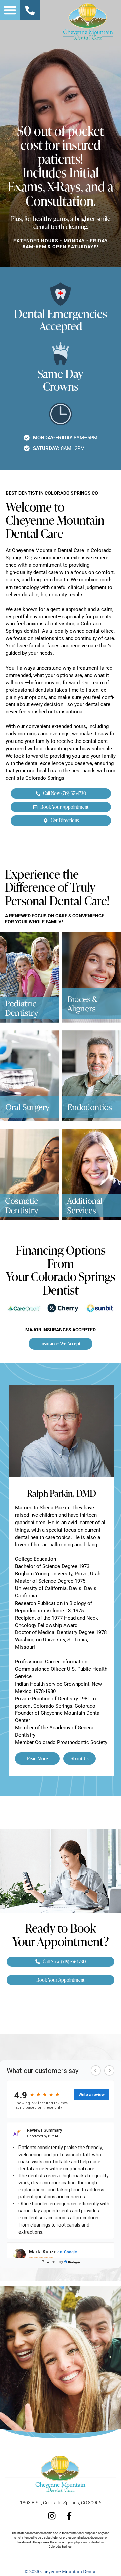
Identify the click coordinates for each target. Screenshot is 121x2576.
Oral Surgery (27, 1107)
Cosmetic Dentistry (22, 1205)
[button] (10, 10)
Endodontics (89, 1107)
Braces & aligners (83, 1004)
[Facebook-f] (69, 2516)
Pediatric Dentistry (22, 1008)
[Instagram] (52, 2516)
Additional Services (85, 1205)
